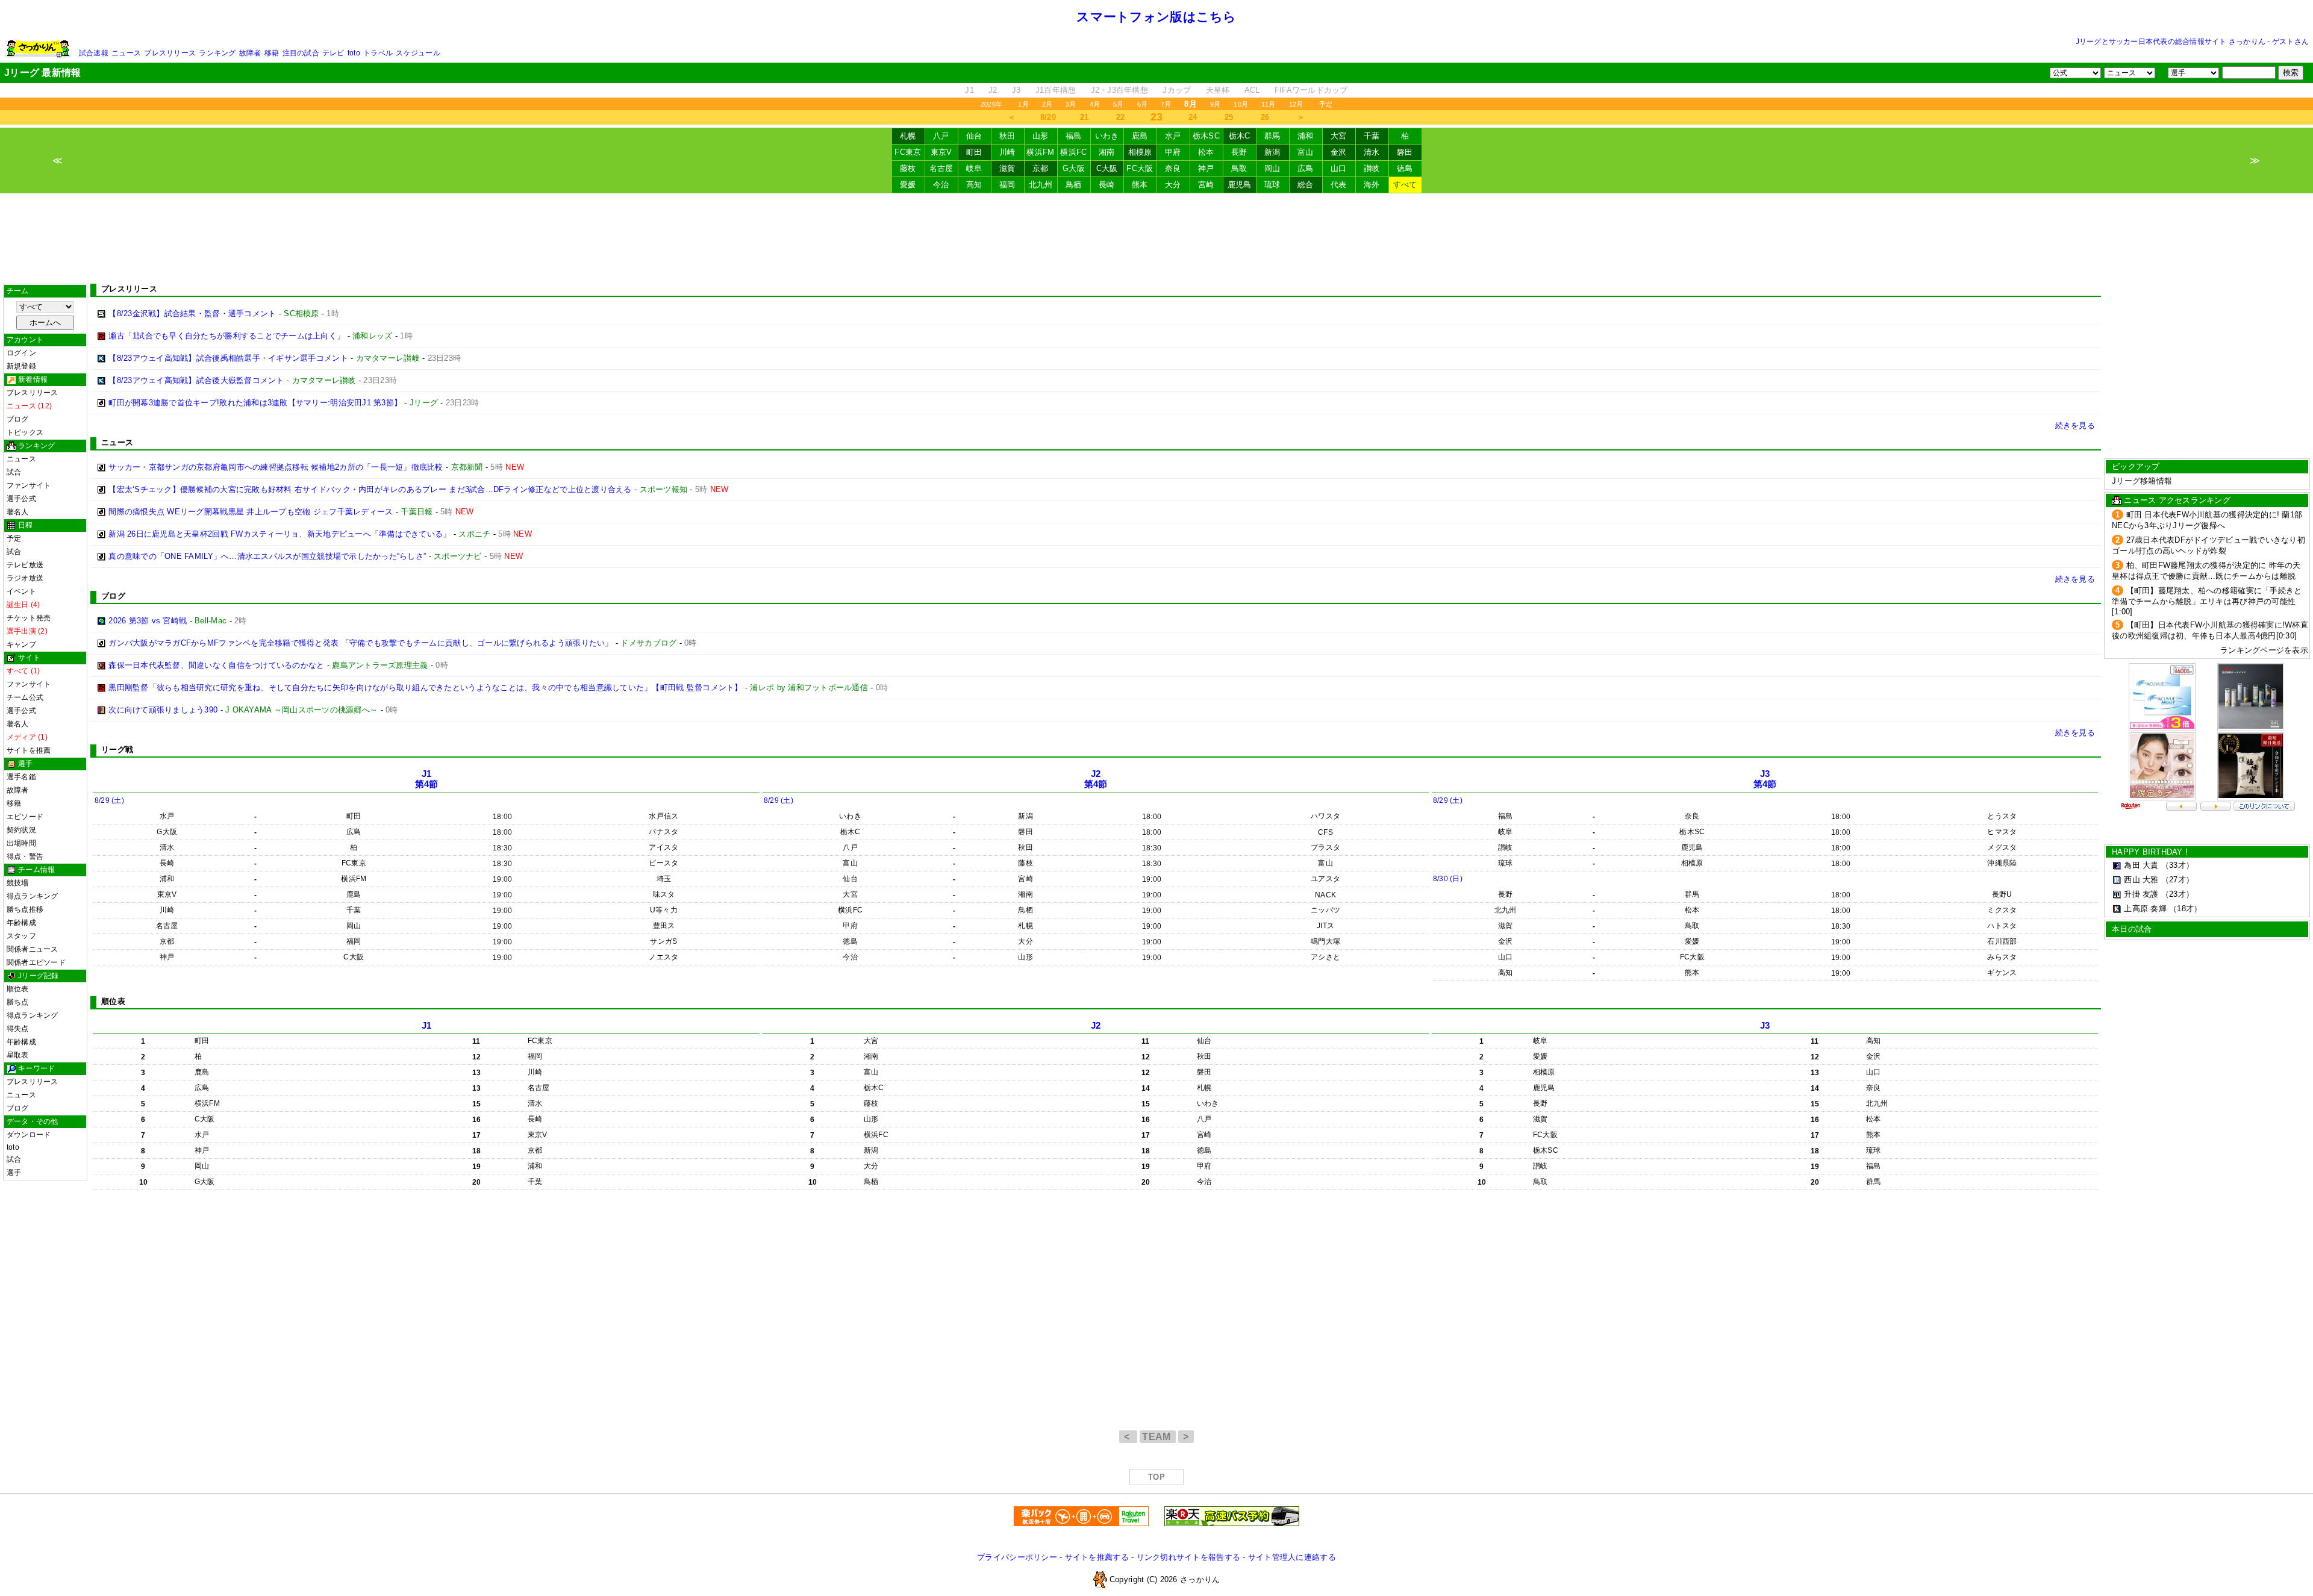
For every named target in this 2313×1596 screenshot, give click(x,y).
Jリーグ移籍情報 (2142, 481)
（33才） (2177, 865)
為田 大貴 (2141, 865)
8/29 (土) (109, 800)
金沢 (1339, 152)
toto (354, 53)
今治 (941, 185)
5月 (1118, 104)
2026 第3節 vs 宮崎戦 (148, 621)
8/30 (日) (1448, 879)
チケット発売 (29, 618)
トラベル (378, 53)
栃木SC (1206, 136)
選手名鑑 (21, 777)
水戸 (1173, 136)
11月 (1269, 104)
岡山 (1272, 168)
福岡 (1007, 185)
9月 (1215, 104)
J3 (1016, 90)
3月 (1071, 104)
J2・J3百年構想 (1119, 90)
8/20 (1048, 117)
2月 (1047, 104)
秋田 (1007, 136)
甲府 (1173, 152)
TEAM (1158, 1437)
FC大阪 (1140, 168)
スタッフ (21, 936)
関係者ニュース (33, 949)
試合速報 (94, 53)
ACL (1252, 90)
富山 (1306, 152)
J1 (969, 90)
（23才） (2177, 894)
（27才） (2177, 880)
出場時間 (21, 843)
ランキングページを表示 (2264, 650)
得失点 (18, 1029)
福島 (1074, 136)
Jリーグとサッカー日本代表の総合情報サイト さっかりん (2171, 42)
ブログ (18, 419)
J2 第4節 (1096, 779)
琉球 (1272, 185)
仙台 (974, 136)
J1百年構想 (1056, 90)
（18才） (2185, 909)
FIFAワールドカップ (1311, 90)
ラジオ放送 (25, 578)
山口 (1339, 168)
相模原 (1140, 152)
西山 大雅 (2141, 880)
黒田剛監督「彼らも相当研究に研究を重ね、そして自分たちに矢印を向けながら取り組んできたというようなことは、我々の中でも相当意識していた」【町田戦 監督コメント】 (425, 687)
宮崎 (1206, 185)
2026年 (991, 104)
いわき (1107, 136)
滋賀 (1007, 168)
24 (1193, 117)
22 (1121, 117)
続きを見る (2075, 425)
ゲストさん (2290, 42)
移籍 (272, 53)
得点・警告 (25, 856)
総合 (1306, 185)
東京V (941, 152)
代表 (1339, 185)
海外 (1372, 185)
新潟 (1272, 152)
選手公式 (21, 499)
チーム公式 (25, 697)
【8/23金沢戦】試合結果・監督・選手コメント (192, 313)
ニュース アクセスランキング (2177, 500)
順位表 (18, 989)
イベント (21, 591)
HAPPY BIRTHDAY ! (2150, 852)
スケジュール (418, 53)
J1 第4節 (427, 779)
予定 (1326, 104)
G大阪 (1074, 168)
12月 (1296, 104)
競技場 (18, 883)
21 (1085, 117)
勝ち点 (18, 1002)
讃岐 (1372, 168)
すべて (1405, 185)
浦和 (1306, 136)
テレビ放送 (25, 565)
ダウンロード (29, 1135)
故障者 (250, 53)
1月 (1023, 104)
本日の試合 (2132, 929)
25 (1229, 117)
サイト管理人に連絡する (1292, 1557)
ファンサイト (29, 485)
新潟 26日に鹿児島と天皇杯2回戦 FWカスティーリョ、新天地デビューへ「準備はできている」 (279, 534)
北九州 (1041, 185)
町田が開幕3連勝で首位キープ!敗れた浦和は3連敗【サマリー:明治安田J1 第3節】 (255, 403)
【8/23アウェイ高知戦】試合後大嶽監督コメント (196, 380)
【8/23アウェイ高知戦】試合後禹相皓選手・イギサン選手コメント (228, 358)
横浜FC (1073, 152)
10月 (1241, 104)
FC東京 (908, 152)
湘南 (1107, 152)
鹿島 (1140, 136)
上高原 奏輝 (2145, 909)
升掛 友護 (2141, 894)
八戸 (941, 136)
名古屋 (941, 168)
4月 (1095, 104)
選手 (14, 1173)
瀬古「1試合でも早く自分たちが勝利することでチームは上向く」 (226, 336)
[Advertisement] (1156, 238)
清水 (1372, 152)
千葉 (1372, 136)
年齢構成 (21, 923)
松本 (1206, 152)
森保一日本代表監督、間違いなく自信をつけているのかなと (216, 665)
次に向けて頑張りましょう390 (163, 710)
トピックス (25, 432)
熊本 (1140, 185)
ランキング (217, 53)
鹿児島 (1240, 185)
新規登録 (21, 366)
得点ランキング (33, 896)
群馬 (1272, 136)
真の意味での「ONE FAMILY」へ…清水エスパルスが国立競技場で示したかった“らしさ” (267, 556)
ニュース (126, 53)
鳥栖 (1074, 185)
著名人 (18, 512)
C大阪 (1107, 168)
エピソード (25, 817)
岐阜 (974, 168)
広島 (1306, 168)
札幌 (908, 136)
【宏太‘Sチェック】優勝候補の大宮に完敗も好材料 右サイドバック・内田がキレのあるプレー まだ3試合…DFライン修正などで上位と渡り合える (370, 489)
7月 (1166, 104)
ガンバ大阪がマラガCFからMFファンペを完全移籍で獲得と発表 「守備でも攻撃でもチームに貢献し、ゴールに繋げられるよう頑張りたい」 (361, 643)
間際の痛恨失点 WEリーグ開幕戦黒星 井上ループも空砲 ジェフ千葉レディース (251, 512)
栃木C (1240, 136)
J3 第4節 (1765, 779)
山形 (1041, 136)
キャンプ (21, 644)
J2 (993, 90)
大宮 (1339, 136)
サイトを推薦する (1097, 1557)
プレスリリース (170, 53)
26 (1265, 117)
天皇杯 (1218, 90)
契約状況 (21, 830)
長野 (1239, 152)
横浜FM (1040, 152)
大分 (1173, 185)
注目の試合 (301, 53)
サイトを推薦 (29, 750)
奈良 (1173, 168)
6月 (1142, 104)
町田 (974, 152)
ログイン (21, 353)
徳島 (1405, 168)
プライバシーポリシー (1017, 1557)
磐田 (1405, 152)
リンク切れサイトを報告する (1188, 1557)
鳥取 (1239, 168)
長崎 (1107, 185)
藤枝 (908, 168)
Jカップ (1177, 90)
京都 (1041, 168)
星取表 (18, 1055)
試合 (14, 472)
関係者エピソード (36, 962)
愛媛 (908, 185)
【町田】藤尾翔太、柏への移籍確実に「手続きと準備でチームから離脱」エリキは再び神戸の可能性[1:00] (2207, 601)
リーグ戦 (117, 750)
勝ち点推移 (25, 909)
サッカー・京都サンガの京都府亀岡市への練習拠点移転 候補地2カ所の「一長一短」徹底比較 (276, 467)
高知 (974, 185)
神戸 (1206, 168)
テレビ (333, 53)
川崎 (1007, 152)
